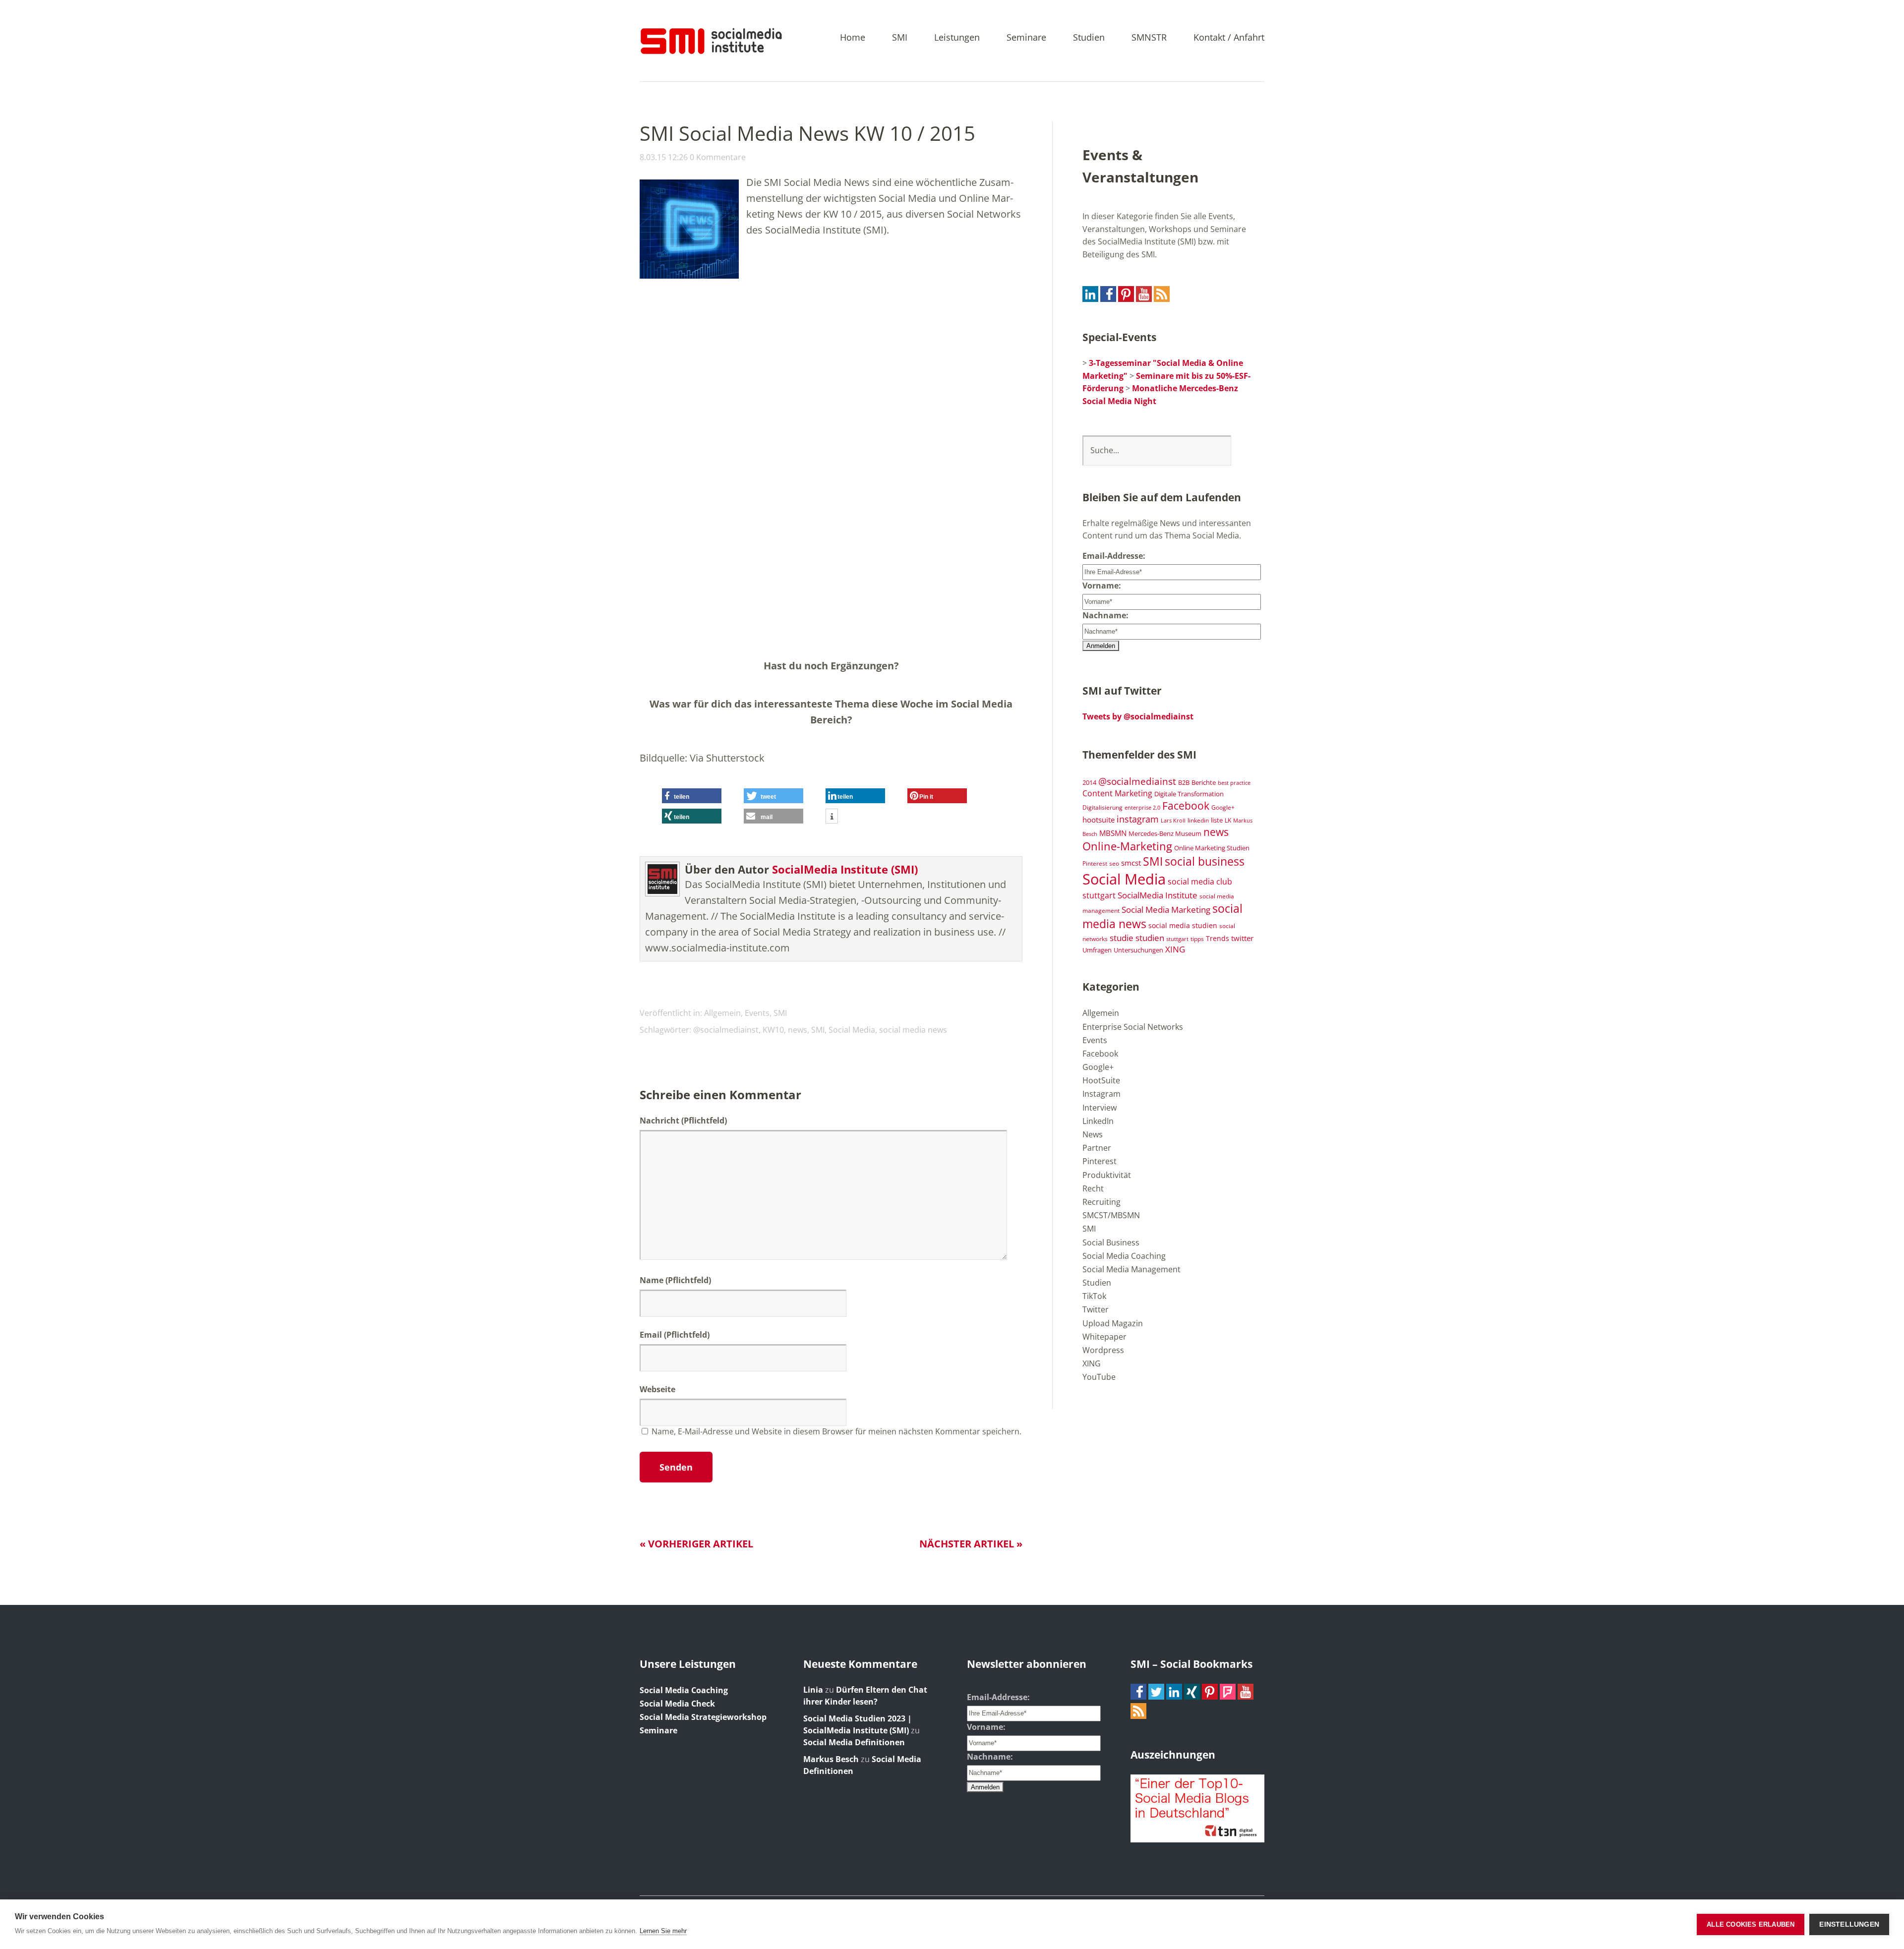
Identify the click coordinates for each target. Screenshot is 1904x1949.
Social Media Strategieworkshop (703, 1717)
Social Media (852, 1030)
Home (853, 38)
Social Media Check (677, 1704)
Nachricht (683, 1121)
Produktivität (1107, 1175)
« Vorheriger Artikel (696, 1544)
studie (1122, 938)
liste (1217, 820)
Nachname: (1105, 615)
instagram (1138, 819)
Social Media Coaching (1124, 1256)
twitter (1242, 938)
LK (1228, 820)
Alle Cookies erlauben (1751, 1924)
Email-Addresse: (1114, 556)
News (1093, 1134)
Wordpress (1103, 1350)
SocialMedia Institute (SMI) (845, 869)
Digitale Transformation (1189, 794)
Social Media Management (1131, 1269)
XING (1175, 949)
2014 (1089, 782)
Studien (1089, 38)
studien (1150, 938)
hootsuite (1099, 820)
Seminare (1026, 38)
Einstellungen (1849, 1924)
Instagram (1101, 1094)
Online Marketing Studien (1212, 848)
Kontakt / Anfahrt (1229, 38)
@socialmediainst (726, 1030)
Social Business (1111, 1242)
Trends (1218, 938)
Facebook (1186, 806)
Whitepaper (1104, 1337)
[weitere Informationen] (832, 817)
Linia (813, 1690)
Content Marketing (1117, 793)
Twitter (1096, 1309)
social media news (913, 1030)
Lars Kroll (1173, 821)
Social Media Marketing (1166, 909)
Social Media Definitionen (854, 1742)
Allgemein (722, 1013)
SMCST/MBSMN (1111, 1215)
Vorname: (1102, 586)
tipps (1197, 939)
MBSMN (1113, 833)
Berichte (1204, 783)
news (798, 1030)
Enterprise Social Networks (1133, 1027)
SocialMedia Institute (1158, 895)
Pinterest (1095, 863)
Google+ (1223, 807)
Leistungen (957, 38)
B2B (1184, 783)
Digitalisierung (1102, 807)
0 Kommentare (718, 157)
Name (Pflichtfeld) (675, 1280)
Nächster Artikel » (971, 1544)
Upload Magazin (1113, 1323)
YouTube (1099, 1377)
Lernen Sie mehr (663, 1931)
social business (1205, 861)
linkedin (1198, 820)
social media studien (1183, 925)
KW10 (773, 1030)
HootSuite (1101, 1080)
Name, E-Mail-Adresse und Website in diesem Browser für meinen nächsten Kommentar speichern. (836, 1431)
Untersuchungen (1138, 950)
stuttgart (1177, 939)
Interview (1100, 1108)
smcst (1131, 863)
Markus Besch (831, 1759)
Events (757, 1013)
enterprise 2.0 (1142, 808)
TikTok (1094, 1296)
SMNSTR (1149, 38)
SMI (900, 38)
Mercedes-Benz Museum (1165, 833)
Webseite (657, 1389)
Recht (1093, 1188)
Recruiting (1101, 1202)
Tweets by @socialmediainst (1138, 716)
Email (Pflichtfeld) (675, 1335)
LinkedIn (1098, 1121)
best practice (1234, 783)
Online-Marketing (1127, 846)
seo (1114, 863)
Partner (1097, 1148)
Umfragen (1097, 950)
